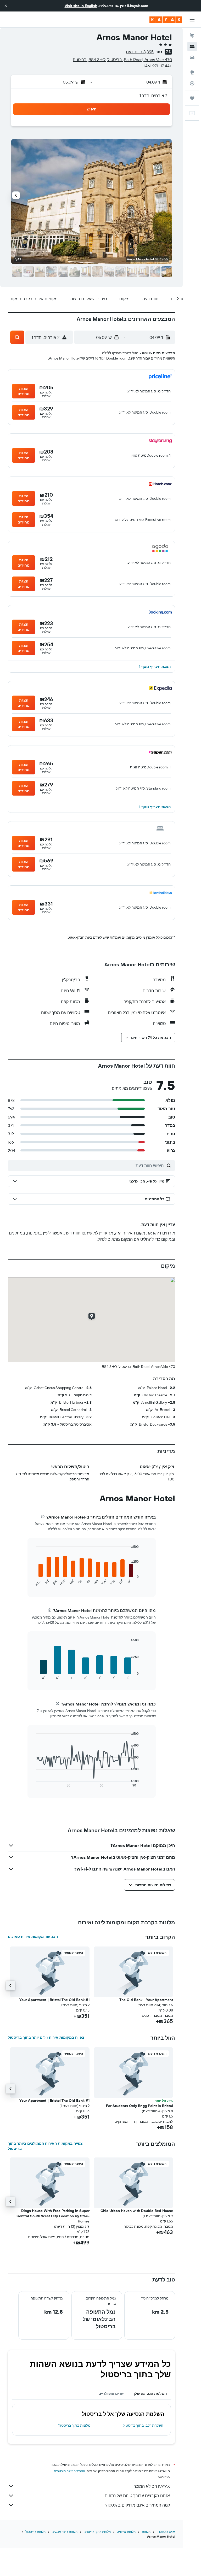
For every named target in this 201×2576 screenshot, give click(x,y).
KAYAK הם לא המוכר (152, 2486)
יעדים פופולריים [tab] (111, 2393)
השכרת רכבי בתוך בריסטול (143, 2425)
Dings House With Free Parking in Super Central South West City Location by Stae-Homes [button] (53, 2216)
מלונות (146, 2532)
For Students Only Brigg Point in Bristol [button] (139, 2106)
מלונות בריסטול (35, 2532)
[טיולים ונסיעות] (192, 98)
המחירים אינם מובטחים (69, 2471)
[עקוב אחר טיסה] (192, 83)
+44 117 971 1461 (158, 66)
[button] (6, 6)
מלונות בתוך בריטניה (97, 2532)
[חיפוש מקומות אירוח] (192, 46)
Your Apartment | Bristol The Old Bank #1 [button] (54, 2000)
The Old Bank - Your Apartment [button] (146, 2000)
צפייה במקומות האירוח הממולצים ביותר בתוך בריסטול (45, 2146)
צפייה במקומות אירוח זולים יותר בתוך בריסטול (46, 2037)
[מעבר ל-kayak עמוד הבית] (166, 20)
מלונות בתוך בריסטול (74, 2425)
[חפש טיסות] (192, 36)
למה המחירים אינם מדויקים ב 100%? (138, 2505)
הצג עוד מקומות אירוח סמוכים (33, 1937)
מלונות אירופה (126, 2532)
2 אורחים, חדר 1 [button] (153, 96)
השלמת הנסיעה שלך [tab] (150, 2393)
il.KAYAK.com (166, 2532)
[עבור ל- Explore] (192, 72)
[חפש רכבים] (192, 57)
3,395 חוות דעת (140, 52)
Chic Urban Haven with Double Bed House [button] (137, 2211)
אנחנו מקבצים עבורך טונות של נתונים (137, 2496)
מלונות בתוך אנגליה (65, 2532)
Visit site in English (81, 6)
